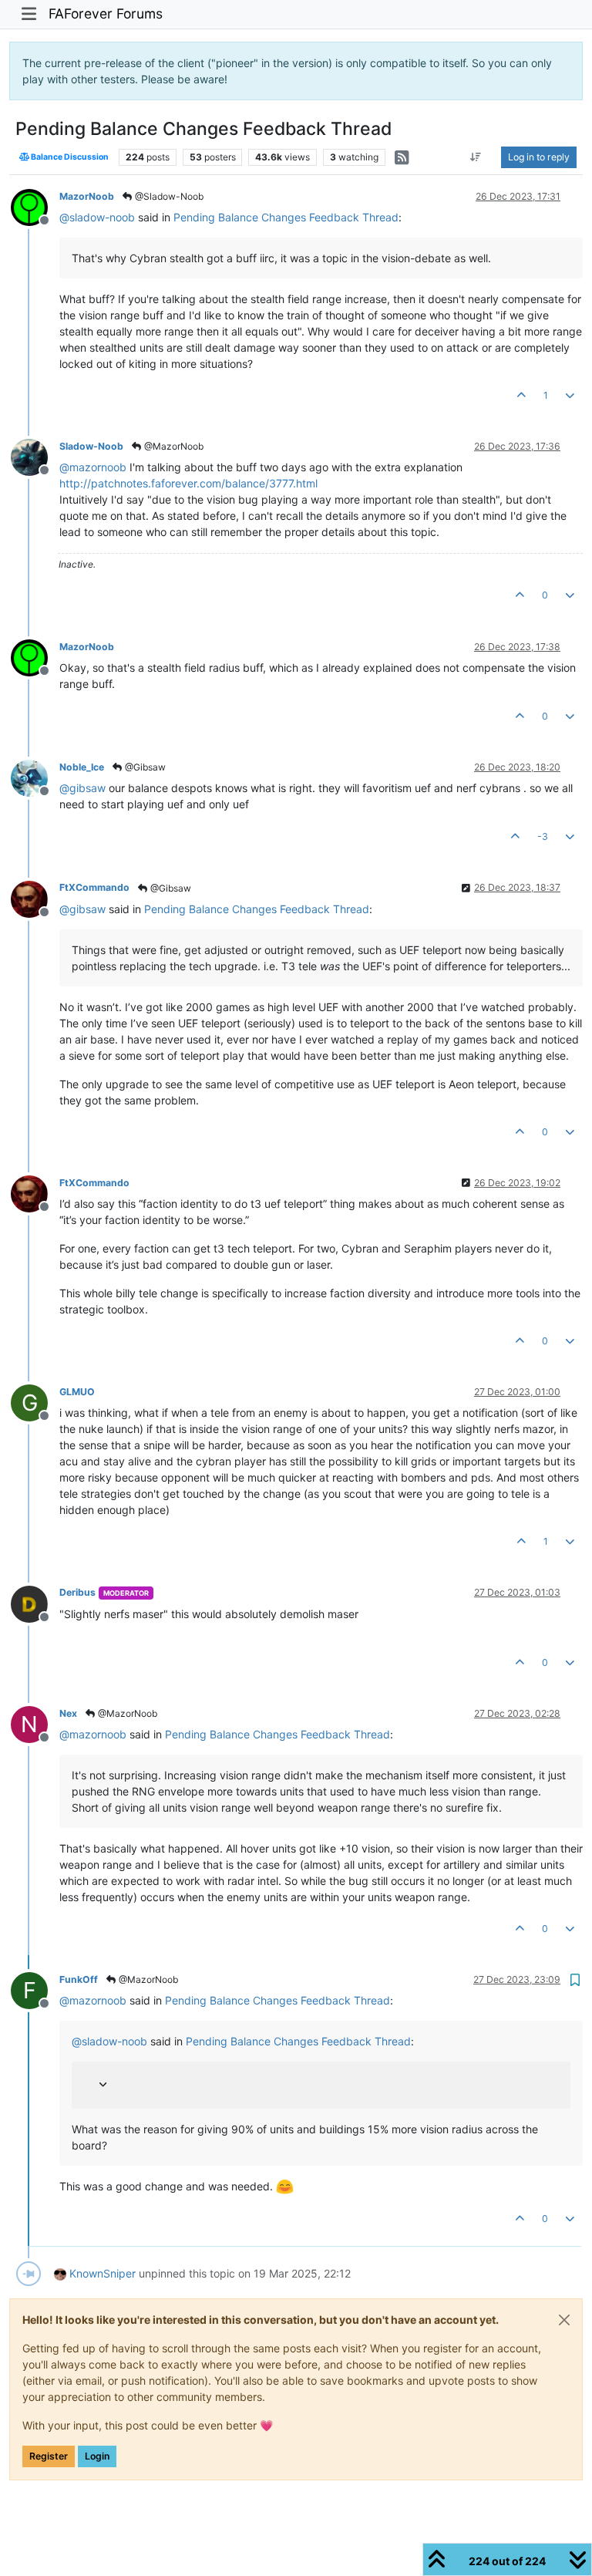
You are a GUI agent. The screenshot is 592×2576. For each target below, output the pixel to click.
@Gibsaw (144, 767)
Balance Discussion (69, 157)
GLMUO (77, 1392)
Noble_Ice (82, 767)
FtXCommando (94, 887)
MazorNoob (87, 196)
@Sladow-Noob (168, 196)
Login (97, 2456)
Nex (68, 1713)
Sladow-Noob (91, 446)
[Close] (564, 2320)
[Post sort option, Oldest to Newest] (476, 157)
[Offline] (35, 206)
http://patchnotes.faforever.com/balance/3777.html (188, 483)
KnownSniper (103, 2273)
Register (49, 2456)
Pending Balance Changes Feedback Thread (286, 217)
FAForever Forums (106, 13)
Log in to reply (539, 157)
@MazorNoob (173, 446)
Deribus (77, 1592)
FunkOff (79, 1979)
